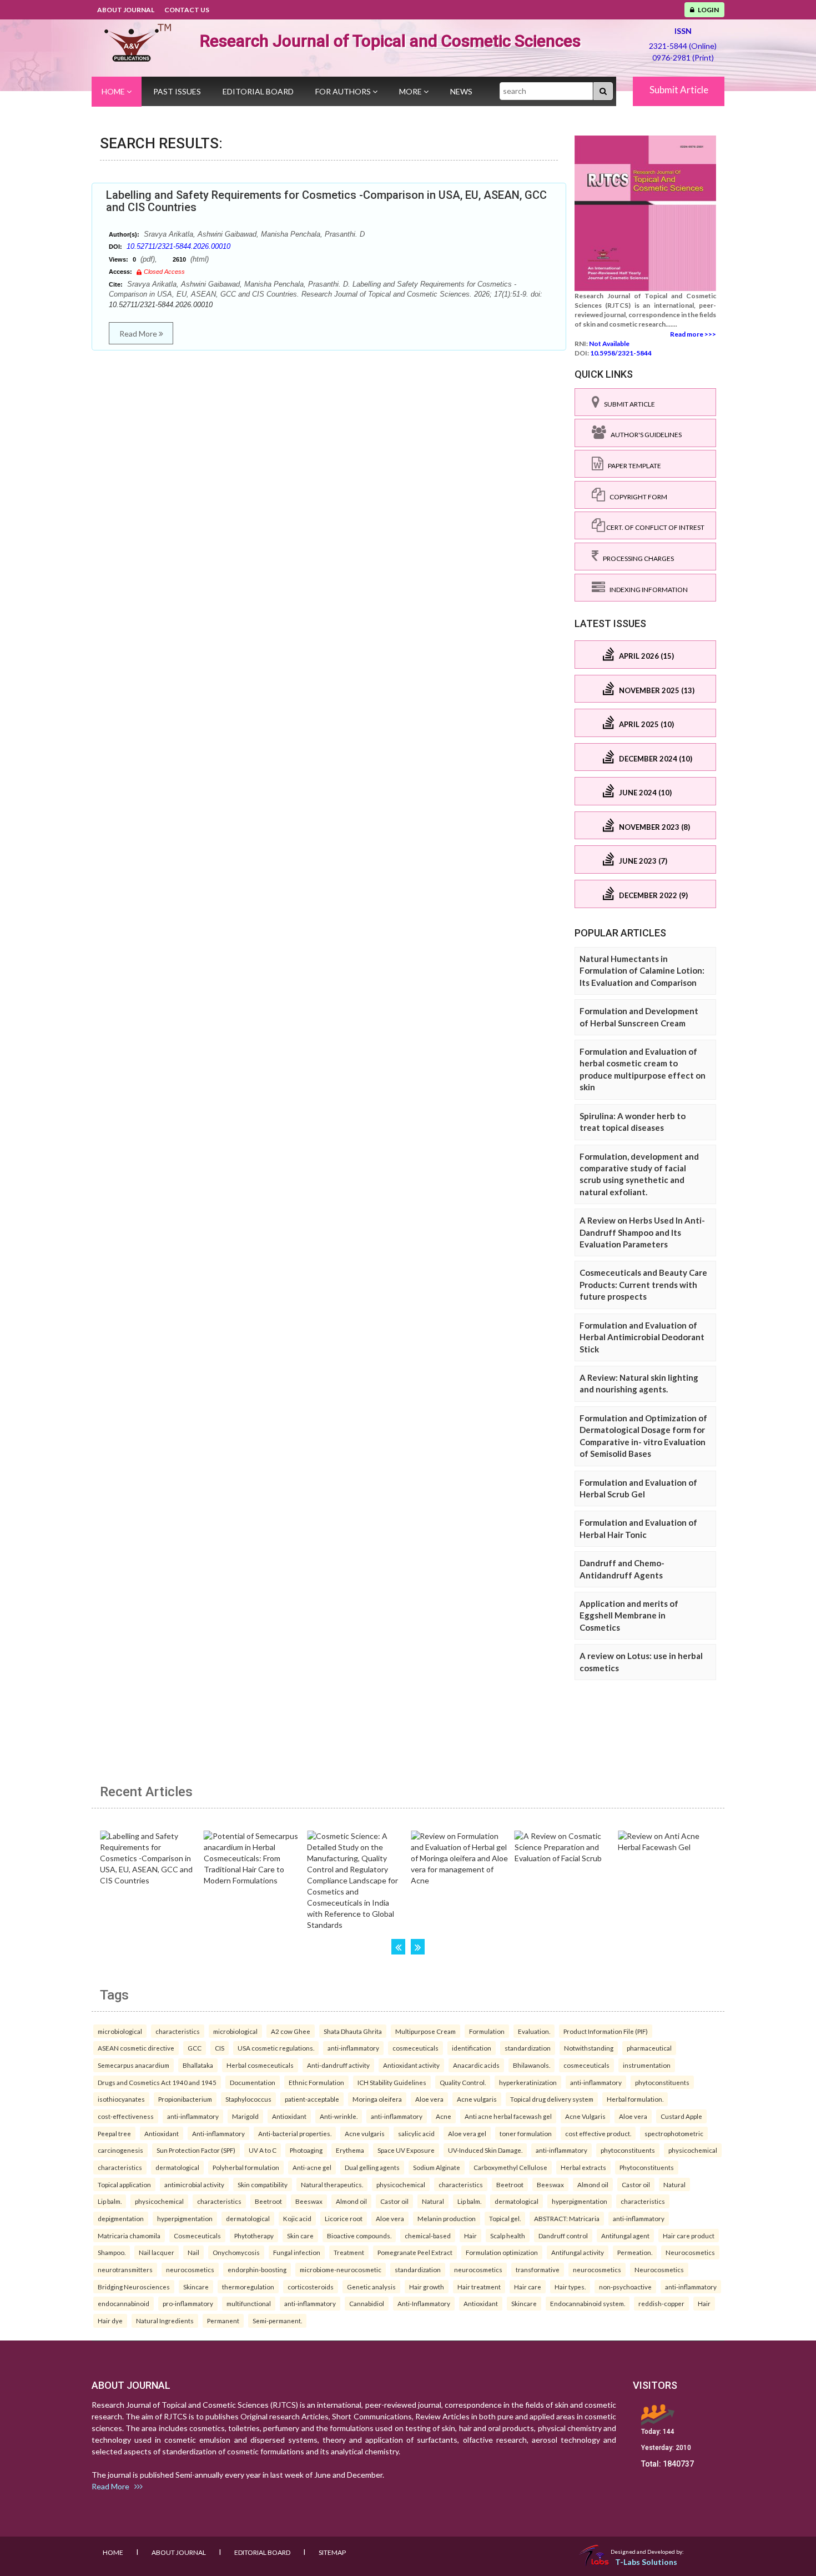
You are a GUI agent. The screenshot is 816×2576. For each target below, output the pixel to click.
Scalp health (508, 2236)
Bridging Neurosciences (134, 2287)
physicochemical (693, 2150)
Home (114, 91)
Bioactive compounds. (359, 2236)
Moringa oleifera (377, 2099)
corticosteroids (311, 2287)
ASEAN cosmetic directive (136, 2048)
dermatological (177, 2167)
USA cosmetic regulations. (276, 2048)
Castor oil (636, 2184)
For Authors (344, 91)
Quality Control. (463, 2082)
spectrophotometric (674, 2133)
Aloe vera (429, 2099)
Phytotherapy (254, 2236)
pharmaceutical (649, 2048)
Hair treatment (479, 2287)
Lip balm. (110, 2201)
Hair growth (427, 2287)
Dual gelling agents (372, 2167)
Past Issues (177, 91)
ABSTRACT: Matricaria (567, 2218)
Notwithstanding (589, 2048)
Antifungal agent (625, 2236)
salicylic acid (416, 2133)
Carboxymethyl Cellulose (510, 2167)
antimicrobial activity (194, 2184)
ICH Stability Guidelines (392, 2082)
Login (707, 10)
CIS (220, 2048)
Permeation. (635, 2252)
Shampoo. (112, 2252)
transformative (538, 2269)
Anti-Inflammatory (424, 2303)
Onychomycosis (236, 2252)
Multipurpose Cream (425, 2031)
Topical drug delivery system (552, 2099)
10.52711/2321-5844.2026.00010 (178, 246)
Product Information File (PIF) (606, 2031)
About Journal (126, 10)
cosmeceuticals (415, 2048)
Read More (139, 334)
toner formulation (526, 2133)
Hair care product (689, 2236)
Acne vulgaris (477, 2099)
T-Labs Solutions (646, 2562)
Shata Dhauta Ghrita (353, 2031)
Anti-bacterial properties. (295, 2133)
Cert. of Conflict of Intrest (655, 527)
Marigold (245, 2116)
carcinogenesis (120, 2150)
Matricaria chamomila (129, 2236)
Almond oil (593, 2184)
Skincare (196, 2287)
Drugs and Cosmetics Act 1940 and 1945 (157, 2082)
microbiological (120, 2031)
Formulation (487, 2031)
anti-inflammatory (353, 2048)
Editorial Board (258, 91)
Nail (193, 2252)
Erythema (350, 2150)
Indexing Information (646, 590)
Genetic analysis (371, 2287)
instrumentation (647, 2065)
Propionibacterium (185, 2099)
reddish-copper (661, 2303)
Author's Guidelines (644, 435)
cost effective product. (598, 2133)
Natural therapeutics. (332, 2184)
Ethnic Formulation (316, 2082)
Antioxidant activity (411, 2065)
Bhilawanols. (532, 2065)
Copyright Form (636, 497)
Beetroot (510, 2184)
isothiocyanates (121, 2099)
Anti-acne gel (312, 2167)
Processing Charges (636, 558)
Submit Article (679, 90)
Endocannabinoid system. (588, 2303)
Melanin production (447, 2218)
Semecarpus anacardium (134, 2065)
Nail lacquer (157, 2252)
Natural (674, 2184)
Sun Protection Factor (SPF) (196, 2150)
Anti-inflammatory (218, 2133)
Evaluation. (534, 2031)
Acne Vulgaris (585, 2116)
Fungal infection (297, 2252)
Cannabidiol (367, 2303)
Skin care (300, 2236)
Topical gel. (505, 2218)
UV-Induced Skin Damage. (485, 2150)
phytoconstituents (662, 2082)
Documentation (253, 2082)
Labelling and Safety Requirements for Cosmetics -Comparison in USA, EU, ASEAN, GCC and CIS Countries (326, 201)
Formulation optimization (502, 2252)
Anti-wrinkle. (339, 2116)
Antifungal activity (578, 2252)
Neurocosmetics (690, 2252)
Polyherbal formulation (246, 2167)
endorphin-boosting (257, 2269)
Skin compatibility (263, 2184)
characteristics (178, 2031)
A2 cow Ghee (291, 2031)
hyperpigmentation (580, 2201)
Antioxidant (289, 2116)
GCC (195, 2048)
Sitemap (332, 2552)
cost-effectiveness (126, 2116)
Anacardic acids (476, 2065)
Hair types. (570, 2287)
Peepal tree (114, 2133)
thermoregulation (248, 2287)
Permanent (223, 2321)
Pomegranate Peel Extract (415, 2252)
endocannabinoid (124, 2303)
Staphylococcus (248, 2099)
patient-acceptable (312, 2099)
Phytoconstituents (647, 2167)
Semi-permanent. (277, 2321)
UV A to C (263, 2150)
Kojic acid (297, 2218)
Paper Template (632, 466)
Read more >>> (693, 334)
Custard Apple (681, 2116)
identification (472, 2048)
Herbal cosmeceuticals (260, 2065)
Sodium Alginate (437, 2167)
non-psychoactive (625, 2287)
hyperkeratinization (528, 2082)
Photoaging (306, 2150)
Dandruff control (563, 2236)
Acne (444, 2116)
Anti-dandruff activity (338, 2065)
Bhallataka (198, 2065)
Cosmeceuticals (197, 2236)
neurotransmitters (125, 2269)
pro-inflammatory (188, 2303)
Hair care (528, 2287)
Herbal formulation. (635, 2099)
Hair (470, 2236)
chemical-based (428, 2236)
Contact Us (187, 10)
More (411, 91)
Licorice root (344, 2218)
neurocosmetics (190, 2269)
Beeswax (550, 2184)
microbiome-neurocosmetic (341, 2269)
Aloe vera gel (467, 2133)
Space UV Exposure (406, 2150)
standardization (528, 2048)
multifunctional (249, 2303)
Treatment (349, 2252)
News (461, 91)
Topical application (124, 2184)
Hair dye (110, 2321)
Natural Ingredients (165, 2321)
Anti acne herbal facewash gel (508, 2116)
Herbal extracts (583, 2167)
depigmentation (121, 2218)
